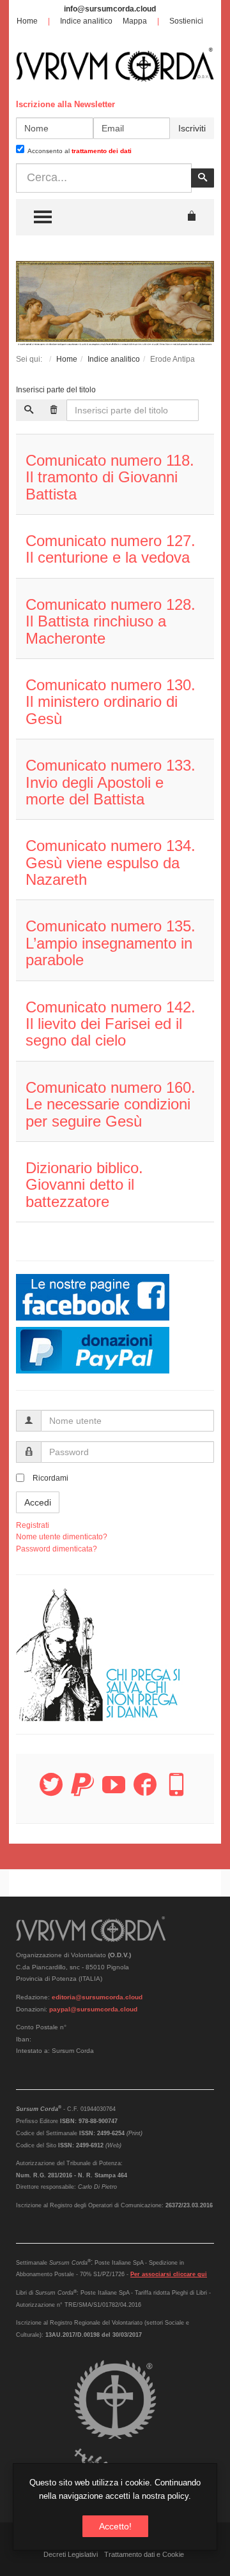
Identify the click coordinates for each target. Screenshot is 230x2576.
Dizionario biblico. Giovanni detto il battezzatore (84, 1185)
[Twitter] (51, 1792)
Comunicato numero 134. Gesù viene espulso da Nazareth (111, 862)
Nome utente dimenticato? (62, 1537)
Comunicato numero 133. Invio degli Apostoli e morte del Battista (111, 782)
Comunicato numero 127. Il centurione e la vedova (111, 549)
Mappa (135, 21)
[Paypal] (82, 1792)
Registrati (33, 1525)
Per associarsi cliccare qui (169, 2274)
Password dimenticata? (57, 1549)
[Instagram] (176, 1792)
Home (27, 21)
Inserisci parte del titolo (57, 390)
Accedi (38, 1502)
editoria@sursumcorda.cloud (97, 1997)
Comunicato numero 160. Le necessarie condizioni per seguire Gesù (111, 1104)
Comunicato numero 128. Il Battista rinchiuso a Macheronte (111, 621)
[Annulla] (54, 410)
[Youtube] (114, 1792)
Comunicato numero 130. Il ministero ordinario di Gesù (111, 702)
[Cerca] (29, 410)
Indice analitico (86, 21)
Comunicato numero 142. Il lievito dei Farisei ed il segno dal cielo (111, 1024)
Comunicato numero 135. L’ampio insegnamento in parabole (111, 943)
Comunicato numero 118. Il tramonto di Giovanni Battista (110, 477)
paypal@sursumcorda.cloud (93, 2009)
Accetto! (115, 2526)
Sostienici (186, 21)
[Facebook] (145, 1792)
